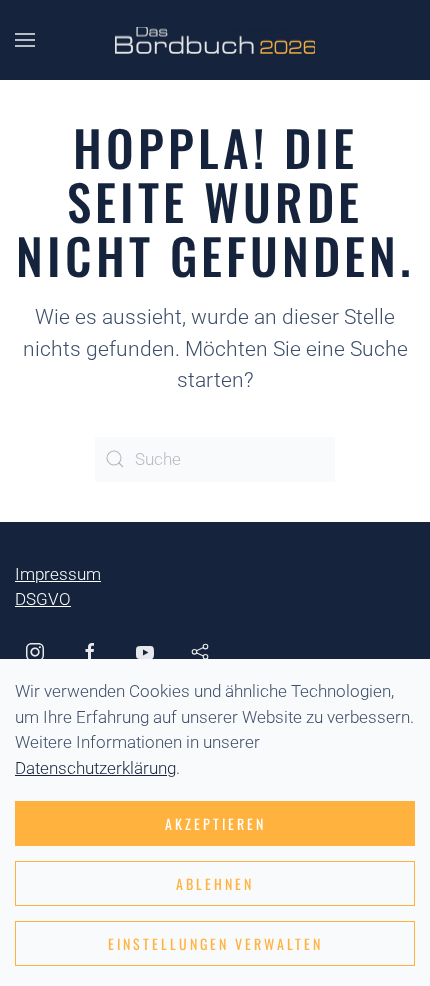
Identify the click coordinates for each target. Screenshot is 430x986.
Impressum (58, 574)
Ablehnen (215, 883)
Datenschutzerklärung (95, 768)
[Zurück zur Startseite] (215, 40)
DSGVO (43, 599)
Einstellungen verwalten (215, 943)
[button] (25, 40)
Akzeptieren (215, 823)
